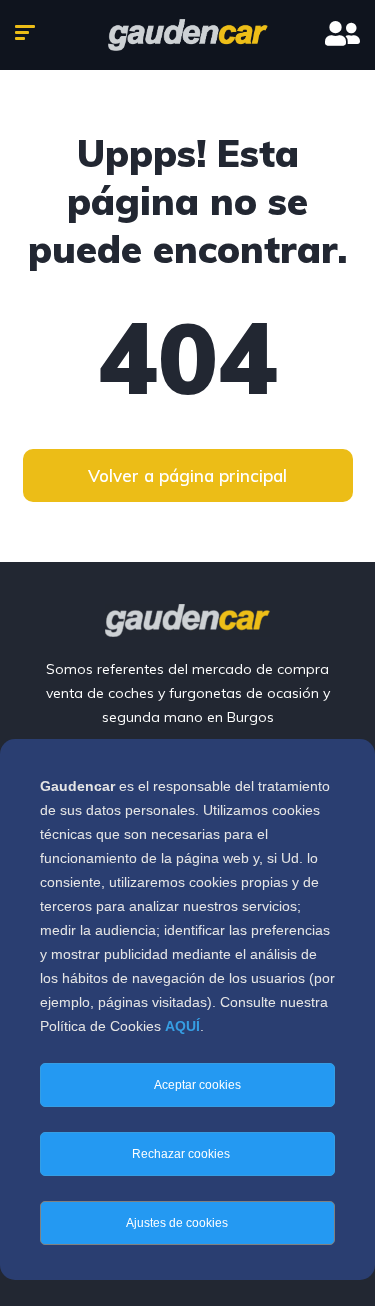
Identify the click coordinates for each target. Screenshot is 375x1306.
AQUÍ (182, 1026)
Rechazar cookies (182, 1154)
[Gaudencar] (188, 35)
